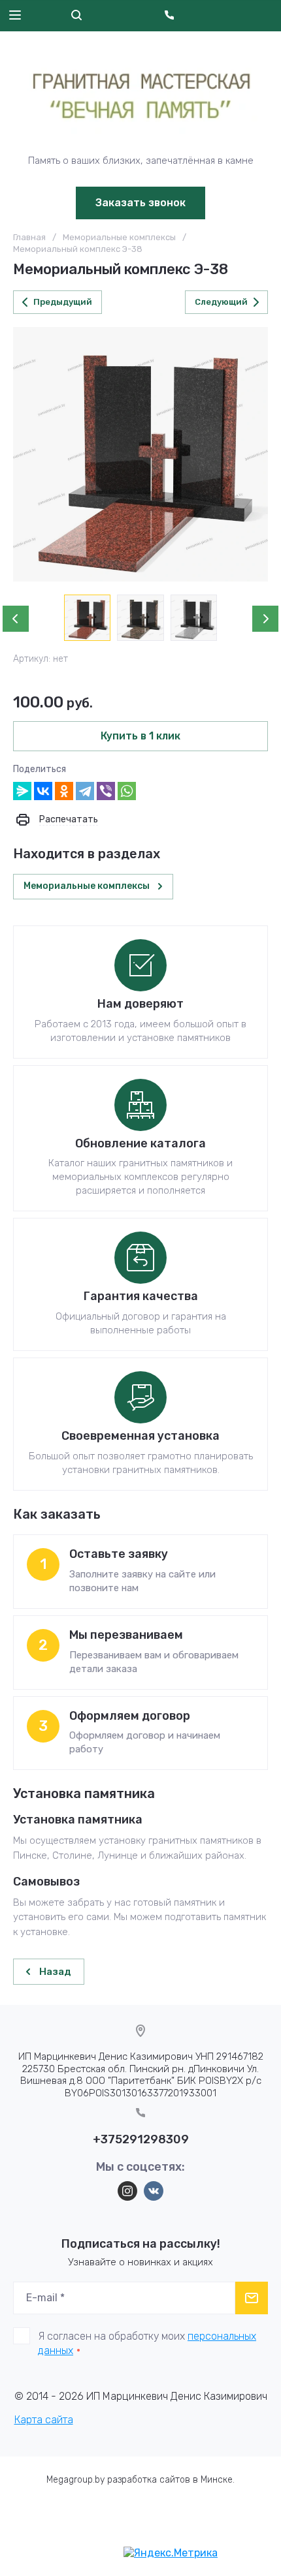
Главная (29, 237)
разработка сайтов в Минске (170, 2480)
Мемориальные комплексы (119, 237)
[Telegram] (85, 791)
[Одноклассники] (64, 791)
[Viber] (106, 791)
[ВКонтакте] (43, 791)
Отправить (252, 2298)
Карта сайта (44, 2420)
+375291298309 (141, 2139)
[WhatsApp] (127, 791)
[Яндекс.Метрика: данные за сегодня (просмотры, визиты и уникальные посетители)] (171, 2553)
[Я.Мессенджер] (22, 791)
